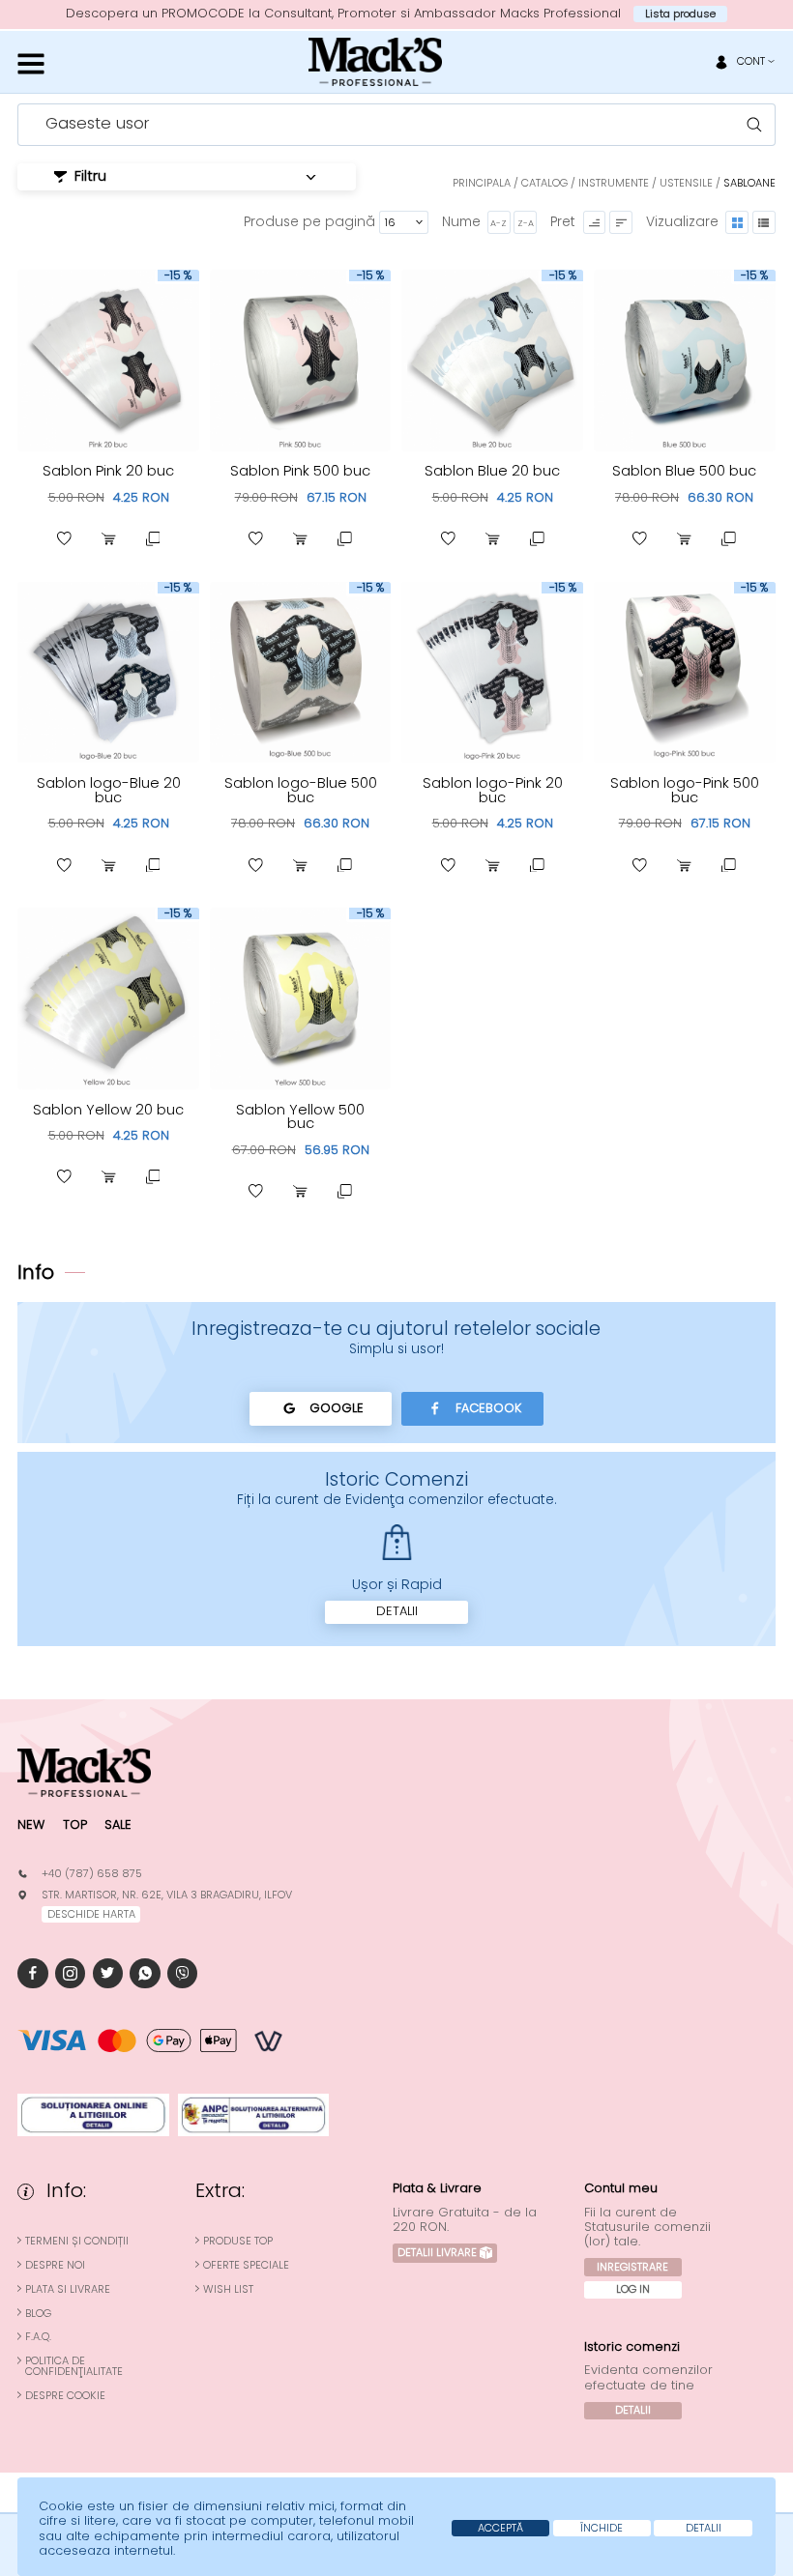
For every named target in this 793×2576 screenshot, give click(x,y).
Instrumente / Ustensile (646, 183)
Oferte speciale (246, 2265)
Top (75, 1824)
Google (337, 1408)
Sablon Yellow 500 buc (300, 1117)
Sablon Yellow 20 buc (108, 1110)
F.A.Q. (38, 2337)
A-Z (499, 223)
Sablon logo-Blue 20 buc (109, 790)
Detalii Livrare (437, 2252)
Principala (482, 183)
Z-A (526, 223)
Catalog (544, 183)
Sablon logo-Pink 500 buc (685, 790)
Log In (633, 2289)
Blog (38, 2314)
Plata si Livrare (68, 2289)
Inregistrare (632, 2267)
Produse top (238, 2241)
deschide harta (91, 1914)
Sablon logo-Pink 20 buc (493, 790)
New (31, 1824)
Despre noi (55, 2265)
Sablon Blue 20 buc (492, 471)
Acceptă (500, 2528)
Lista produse (680, 14)
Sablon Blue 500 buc (684, 471)
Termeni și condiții (77, 2241)
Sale (118, 1824)
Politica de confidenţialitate (74, 2366)
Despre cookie (65, 2396)
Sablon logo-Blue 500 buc (301, 790)
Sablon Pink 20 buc (108, 471)
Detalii (397, 1611)
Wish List (228, 2289)
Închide (602, 2528)
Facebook (488, 1408)
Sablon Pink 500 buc (300, 471)
